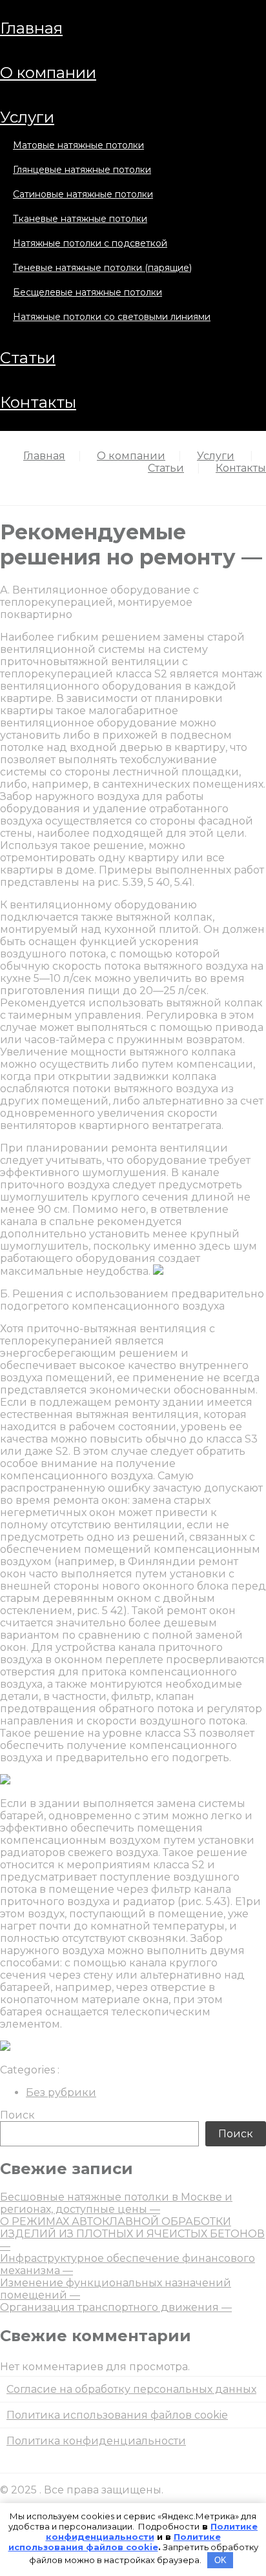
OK (220, 2560)
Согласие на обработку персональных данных (131, 2389)
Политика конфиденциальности (96, 2441)
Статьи (28, 358)
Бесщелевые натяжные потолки (87, 292)
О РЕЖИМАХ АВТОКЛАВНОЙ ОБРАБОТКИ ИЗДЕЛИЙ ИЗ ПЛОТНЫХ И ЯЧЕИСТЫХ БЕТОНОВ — (132, 2234)
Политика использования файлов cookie (117, 2415)
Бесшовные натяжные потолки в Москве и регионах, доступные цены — (116, 2203)
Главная (31, 28)
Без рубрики (61, 2092)
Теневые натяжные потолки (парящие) (102, 268)
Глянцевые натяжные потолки (82, 170)
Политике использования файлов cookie (115, 2542)
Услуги (27, 117)
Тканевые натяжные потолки (80, 219)
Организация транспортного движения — (116, 2307)
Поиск (17, 2115)
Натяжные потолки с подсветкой (90, 243)
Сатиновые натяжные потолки (83, 194)
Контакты (38, 402)
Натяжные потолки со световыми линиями (112, 317)
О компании (48, 73)
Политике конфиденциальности (152, 2531)
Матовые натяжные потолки (78, 145)
